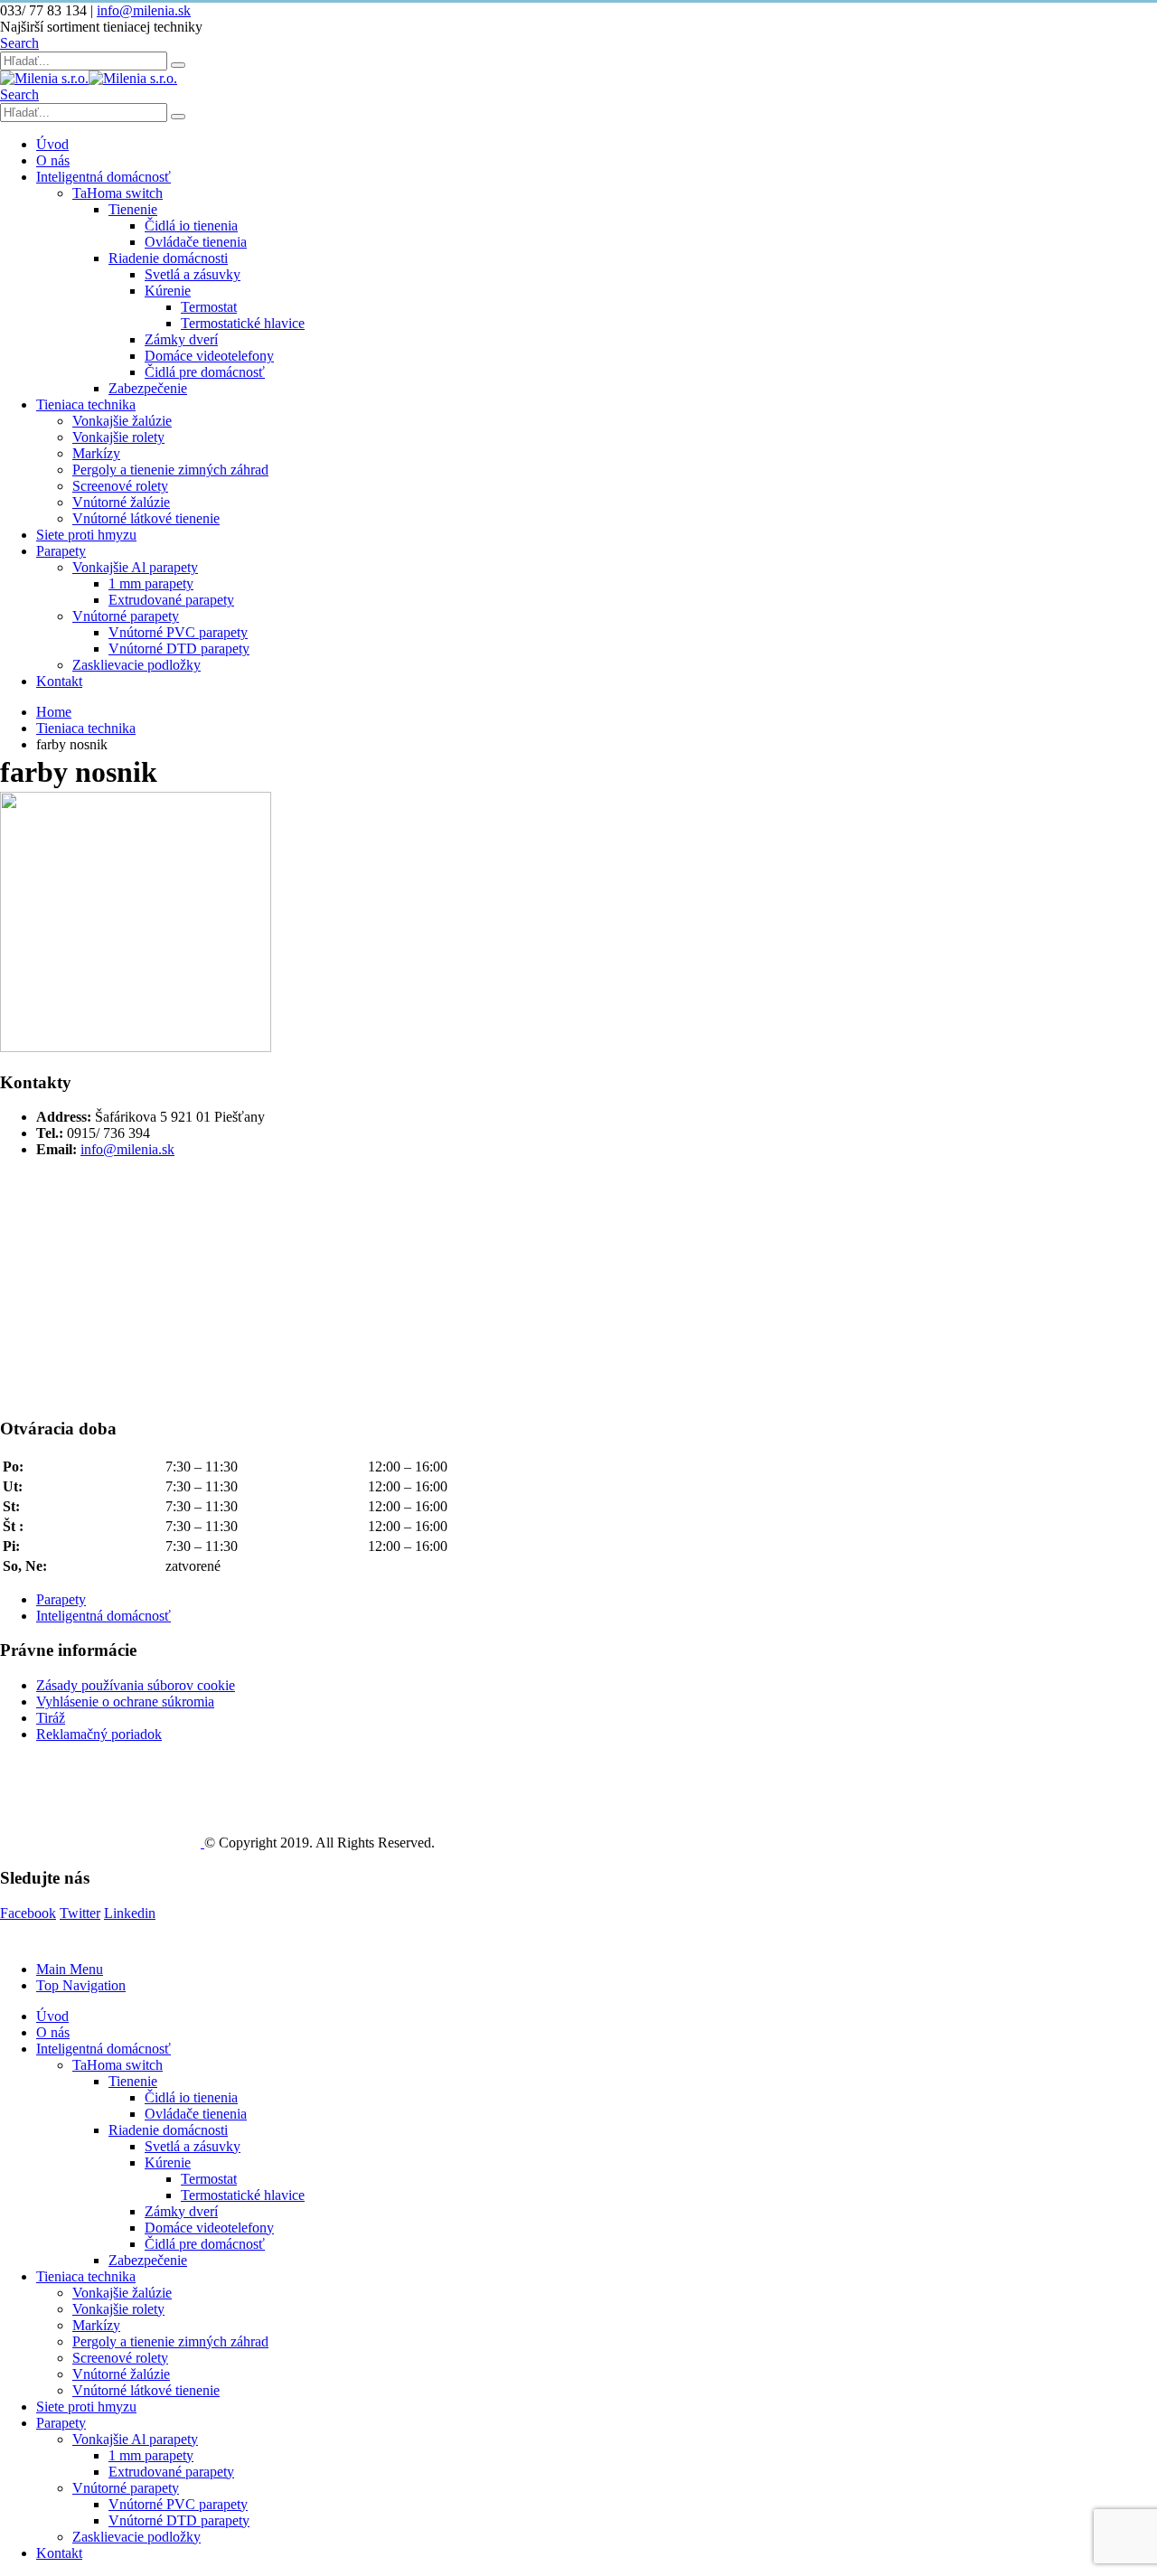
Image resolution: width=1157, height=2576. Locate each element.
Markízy (96, 453)
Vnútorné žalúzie (121, 502)
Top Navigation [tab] (81, 1985)
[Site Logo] (89, 78)
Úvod (52, 144)
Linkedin (130, 1913)
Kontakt (59, 681)
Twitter (80, 1913)
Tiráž (51, 1718)
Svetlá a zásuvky (193, 274)
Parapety (61, 551)
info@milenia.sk (144, 10)
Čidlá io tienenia (191, 226)
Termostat (209, 307)
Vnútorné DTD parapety (179, 649)
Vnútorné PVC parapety (178, 632)
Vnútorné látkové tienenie (146, 518)
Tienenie (133, 209)
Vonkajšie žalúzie (122, 421)
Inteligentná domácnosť (103, 177)
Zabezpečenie (148, 388)
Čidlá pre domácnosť (205, 372)
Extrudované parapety (171, 600)
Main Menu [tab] (70, 1969)
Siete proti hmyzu (86, 535)
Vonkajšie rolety (118, 437)
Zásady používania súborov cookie (136, 1685)
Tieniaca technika (86, 404)
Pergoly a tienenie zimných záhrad (170, 470)
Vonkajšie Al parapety (135, 567)
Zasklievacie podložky (136, 665)
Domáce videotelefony (209, 356)
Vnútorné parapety (126, 616)
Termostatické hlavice (243, 323)
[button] (19, 43)
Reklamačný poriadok (99, 1734)
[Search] (178, 65)
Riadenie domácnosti (168, 258)
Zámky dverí (181, 339)
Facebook (28, 1913)
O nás (53, 160)
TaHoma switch (118, 193)
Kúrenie (168, 291)
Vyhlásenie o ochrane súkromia (125, 1702)
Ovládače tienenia (196, 242)
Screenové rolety (120, 486)
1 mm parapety (151, 583)
